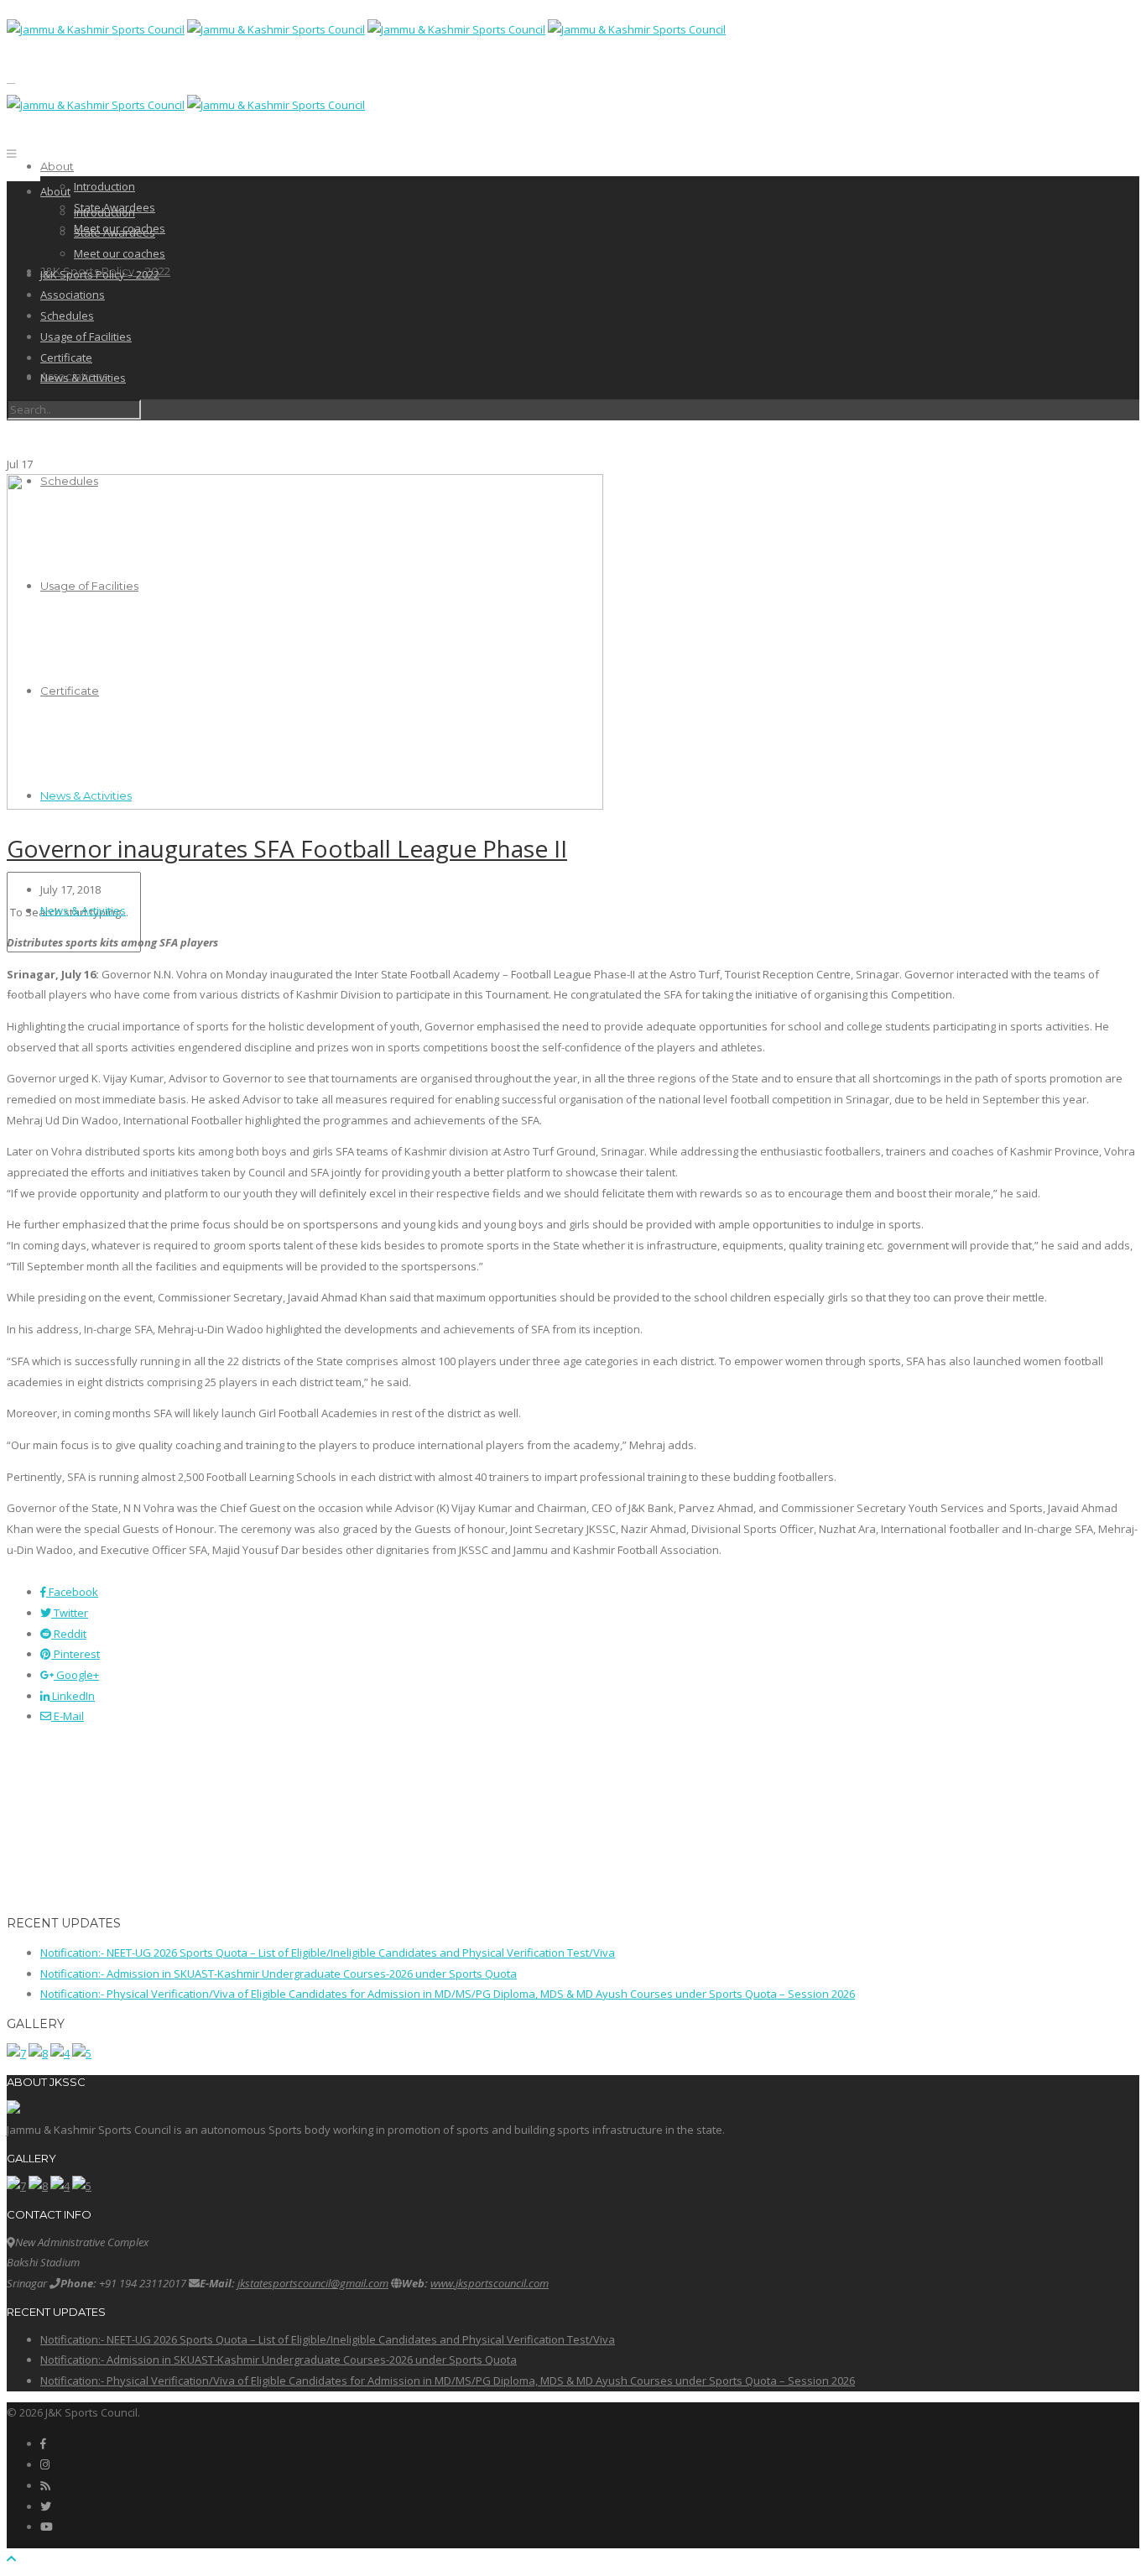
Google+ (76, 1675)
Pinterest (76, 1654)
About (57, 166)
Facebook (72, 1592)
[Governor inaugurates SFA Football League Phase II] (305, 806)
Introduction (104, 186)
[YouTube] (47, 2526)
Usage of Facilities (86, 336)
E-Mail (68, 1716)
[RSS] (45, 2485)
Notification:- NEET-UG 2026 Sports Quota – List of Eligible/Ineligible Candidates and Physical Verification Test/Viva (328, 1953)
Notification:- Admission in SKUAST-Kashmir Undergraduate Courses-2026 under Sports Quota (279, 1974)
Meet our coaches (120, 253)
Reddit (69, 1634)
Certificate (66, 357)
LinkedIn (72, 1696)
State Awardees (115, 232)
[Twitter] (46, 2506)
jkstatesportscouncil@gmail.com (313, 2283)
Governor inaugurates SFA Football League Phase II (287, 848)
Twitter (70, 1613)
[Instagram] (45, 2464)
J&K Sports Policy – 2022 (100, 274)
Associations (73, 295)
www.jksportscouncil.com (490, 2283)
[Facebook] (43, 2443)
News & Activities (83, 378)
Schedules (67, 315)
